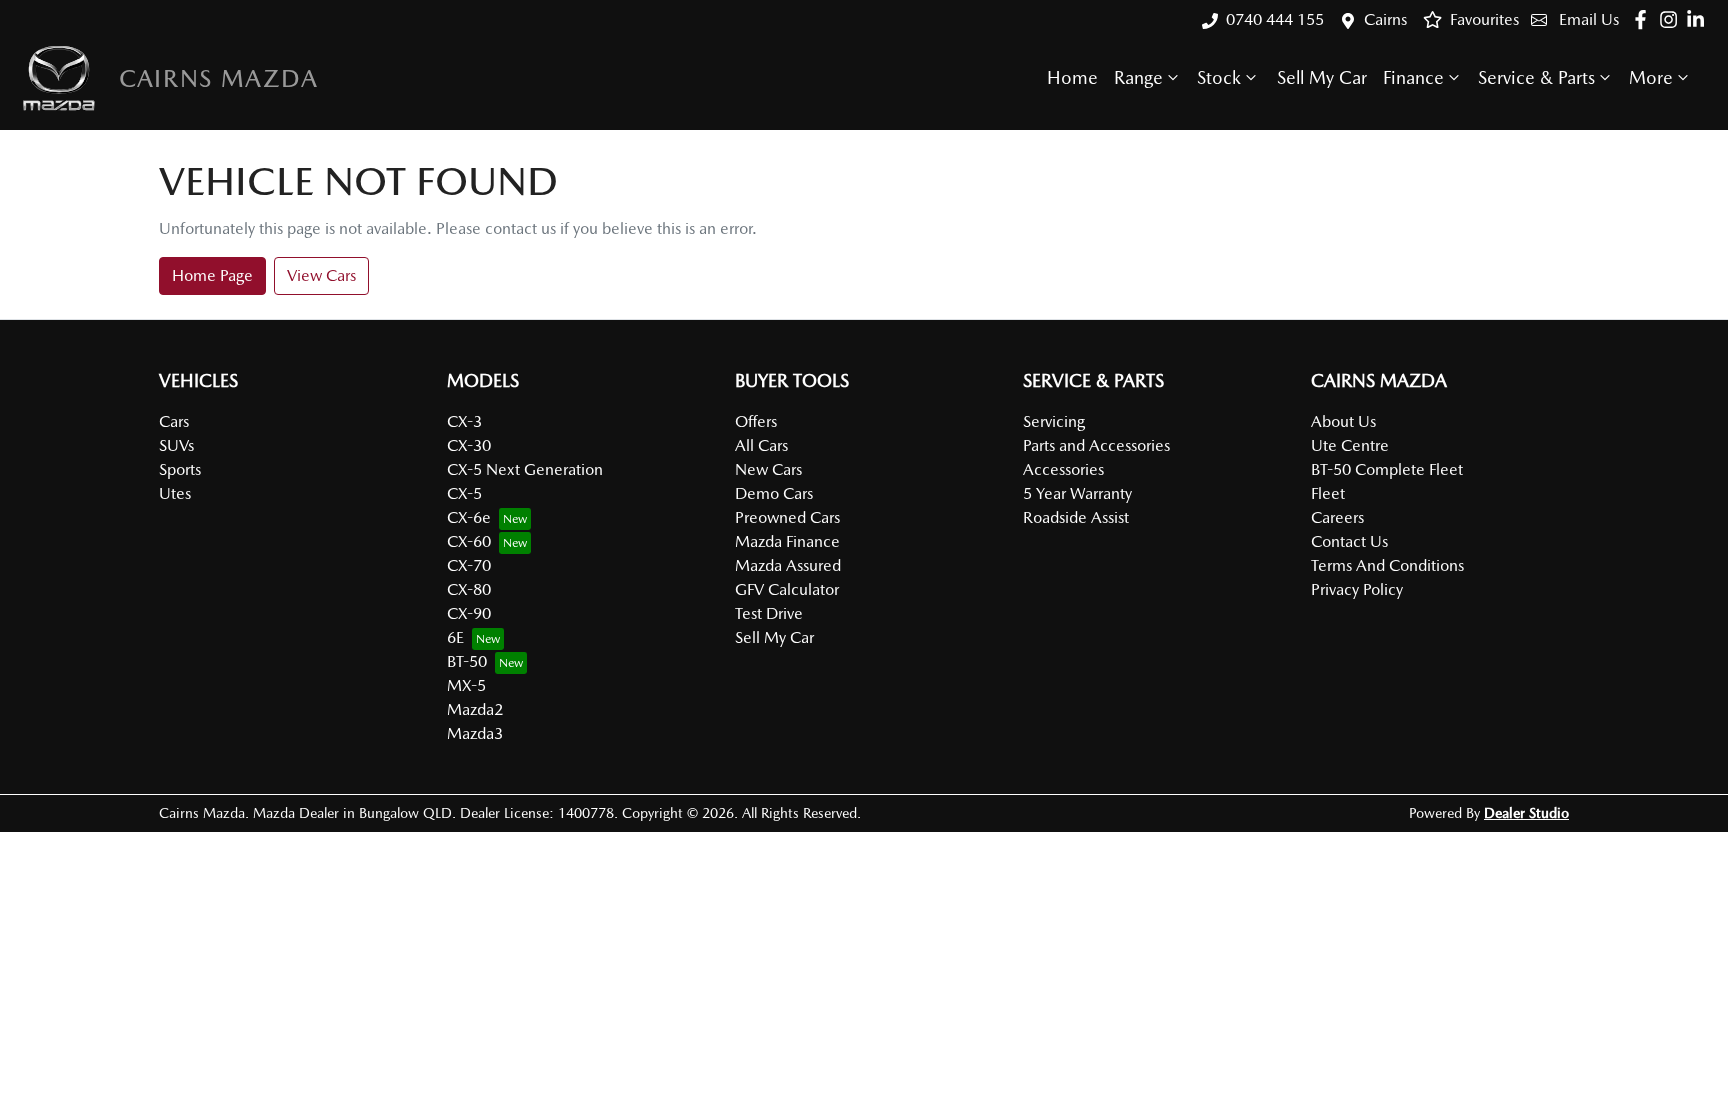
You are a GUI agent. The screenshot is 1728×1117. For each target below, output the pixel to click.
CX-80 (469, 589)
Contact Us (1349, 541)
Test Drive (769, 613)
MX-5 (466, 685)
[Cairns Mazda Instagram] (1672, 19)
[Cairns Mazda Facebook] (1644, 19)
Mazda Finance (787, 541)
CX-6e (469, 517)
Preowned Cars (787, 517)
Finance (1413, 77)
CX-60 (469, 541)
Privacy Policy (1357, 589)
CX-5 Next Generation (525, 469)
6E (455, 637)
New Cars (768, 469)
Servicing (1054, 421)
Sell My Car (1322, 77)
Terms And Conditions (1387, 565)
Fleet (1328, 493)
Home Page (212, 275)
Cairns (1385, 19)
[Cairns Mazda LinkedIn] (1699, 19)
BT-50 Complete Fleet (1387, 469)
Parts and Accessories (1096, 445)
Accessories (1063, 469)
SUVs (176, 445)
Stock (1219, 77)
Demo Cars (774, 493)
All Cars (761, 445)
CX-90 (469, 613)
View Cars (321, 275)
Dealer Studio (1526, 813)
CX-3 (464, 421)
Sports (180, 469)
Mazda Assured (788, 565)
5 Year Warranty (1077, 493)
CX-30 (469, 445)
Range (1138, 77)
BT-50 (467, 661)
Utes (175, 493)
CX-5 (464, 493)
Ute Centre (1350, 445)
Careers (1337, 517)
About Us (1343, 421)
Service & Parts (1536, 77)
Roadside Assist (1076, 517)
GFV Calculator (787, 589)
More (1651, 77)
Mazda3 (475, 733)
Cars (174, 421)
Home (1072, 77)
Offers (756, 421)
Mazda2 (475, 709)
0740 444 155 (1275, 19)
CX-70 (469, 565)
